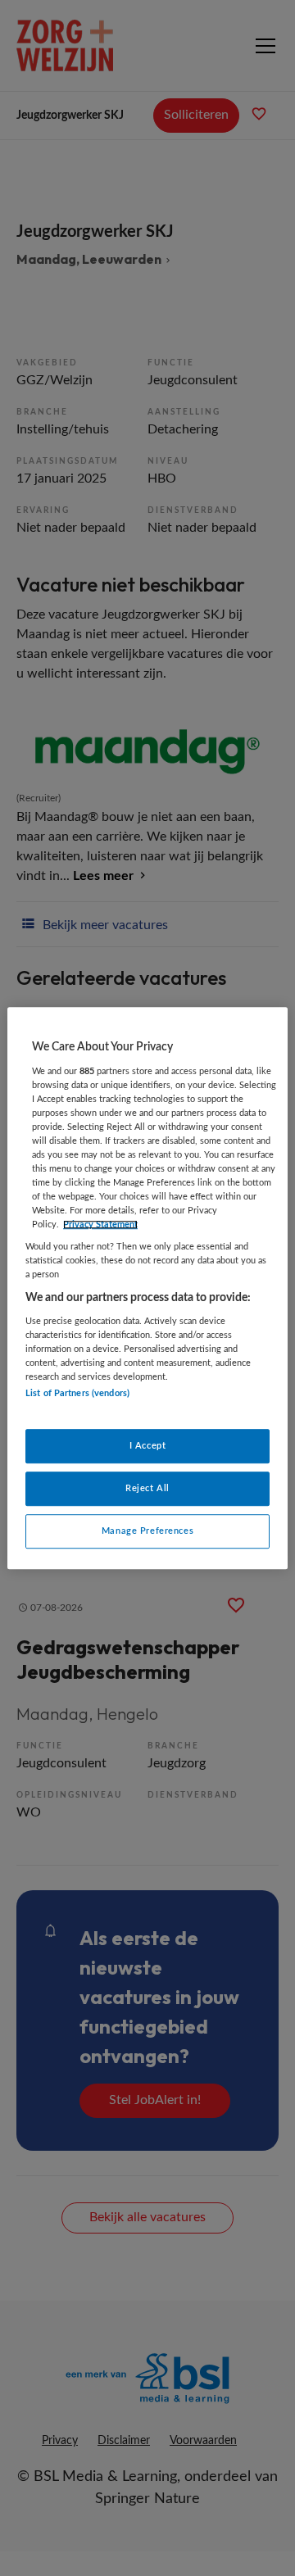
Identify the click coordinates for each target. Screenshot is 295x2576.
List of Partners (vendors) (77, 1394)
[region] (147, 1288)
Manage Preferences (147, 1531)
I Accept (148, 1446)
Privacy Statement (100, 1225)
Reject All (147, 1488)
